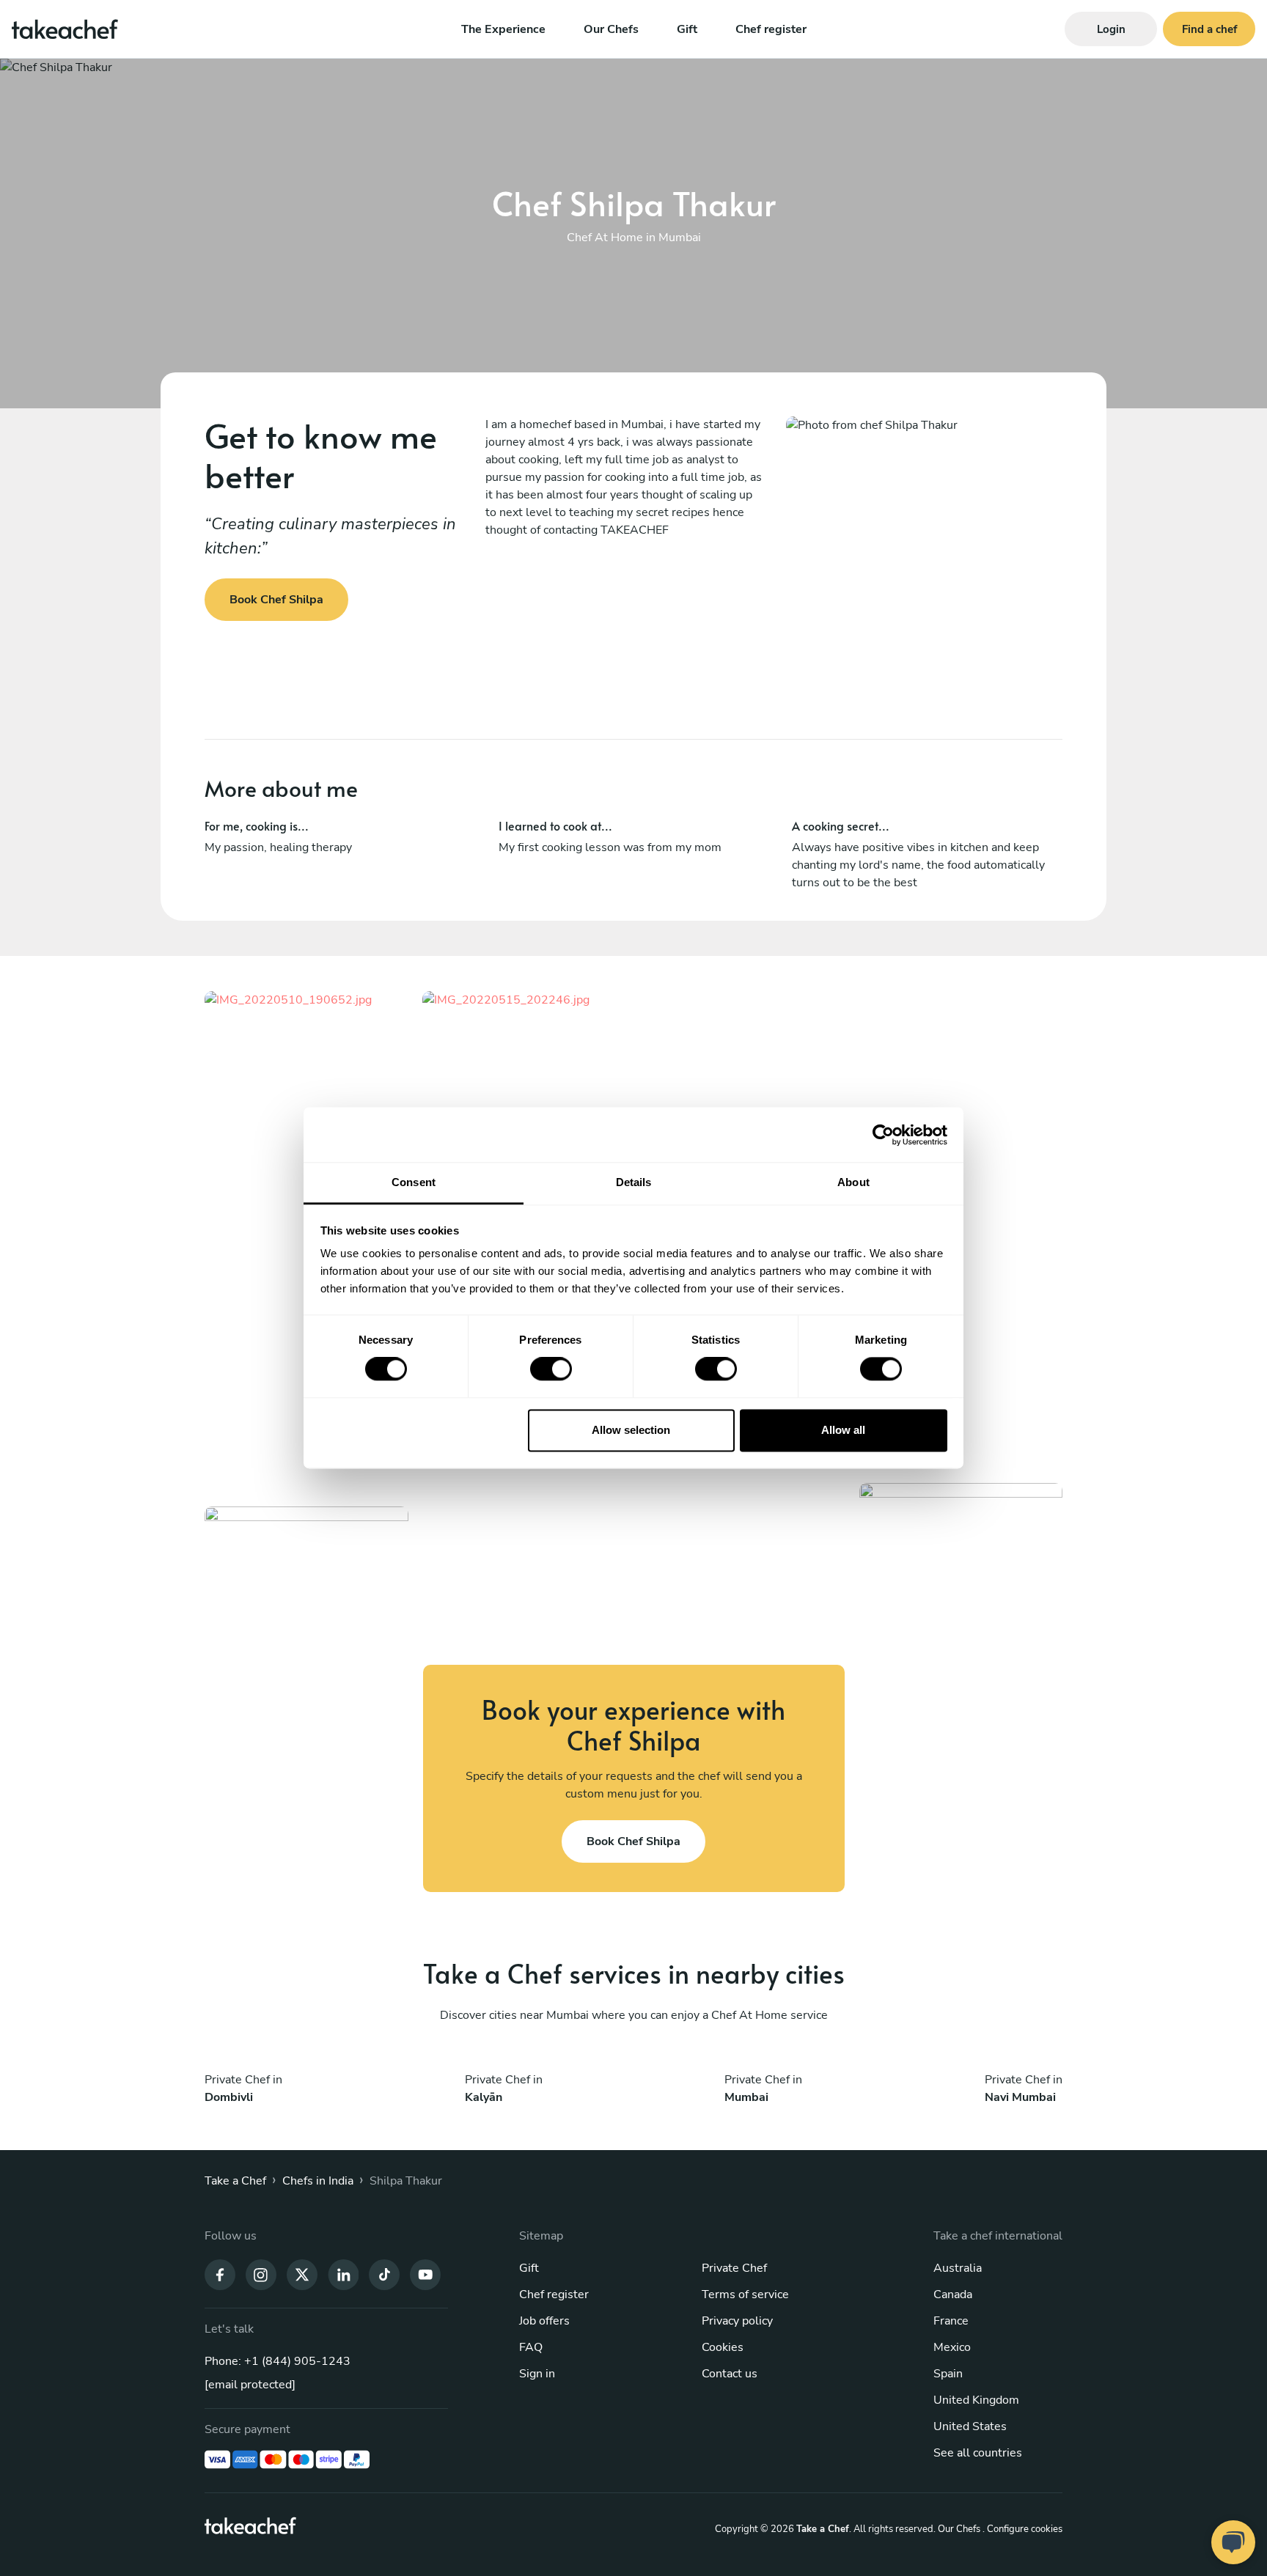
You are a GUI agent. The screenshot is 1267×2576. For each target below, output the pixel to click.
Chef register (771, 29)
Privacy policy (737, 2321)
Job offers (544, 2321)
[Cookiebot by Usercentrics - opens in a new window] (883, 1135)
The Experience (503, 29)
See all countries (978, 2453)
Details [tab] (634, 1182)
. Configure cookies (1022, 2529)
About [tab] (853, 1182)
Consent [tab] (414, 1182)
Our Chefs (611, 29)
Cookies (723, 2347)
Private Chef (734, 2268)
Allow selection (631, 1430)
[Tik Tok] (384, 2273)
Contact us (730, 2374)
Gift (687, 29)
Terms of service (745, 2295)
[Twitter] (302, 2273)
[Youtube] (425, 2273)
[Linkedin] (343, 2273)
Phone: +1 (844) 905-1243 (278, 2361)
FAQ (531, 2347)
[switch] (551, 1369)
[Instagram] (261, 2273)
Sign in (537, 2374)
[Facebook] (220, 2273)
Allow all (843, 1430)
